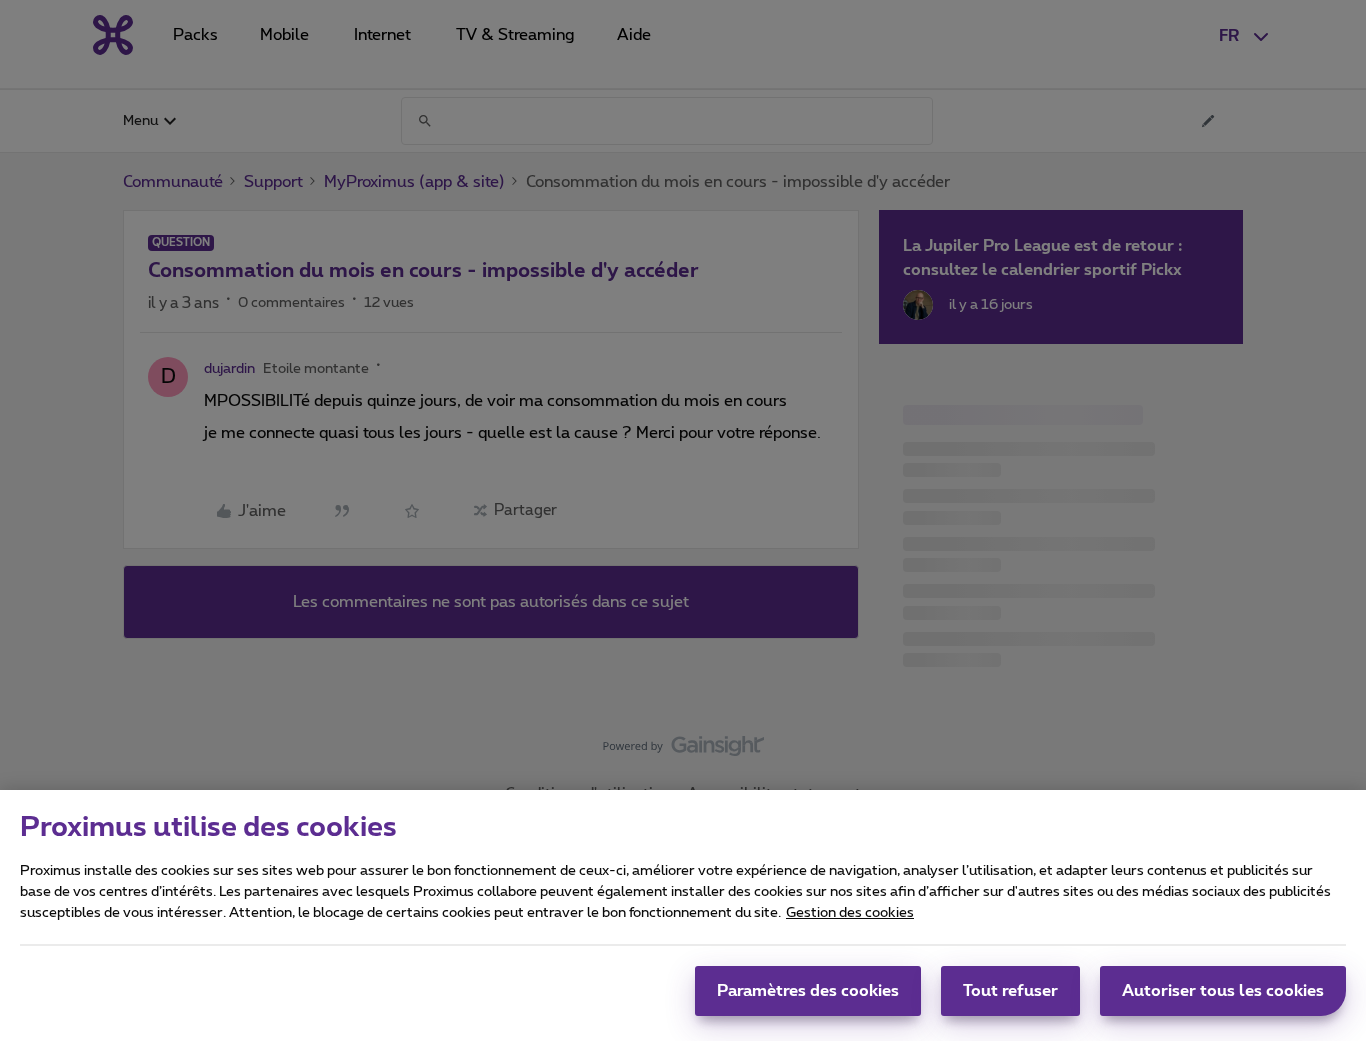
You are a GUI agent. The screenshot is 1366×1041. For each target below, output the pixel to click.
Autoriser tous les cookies (1223, 991)
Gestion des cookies (850, 913)
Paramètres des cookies (808, 991)
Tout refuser (1010, 991)
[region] (683, 915)
